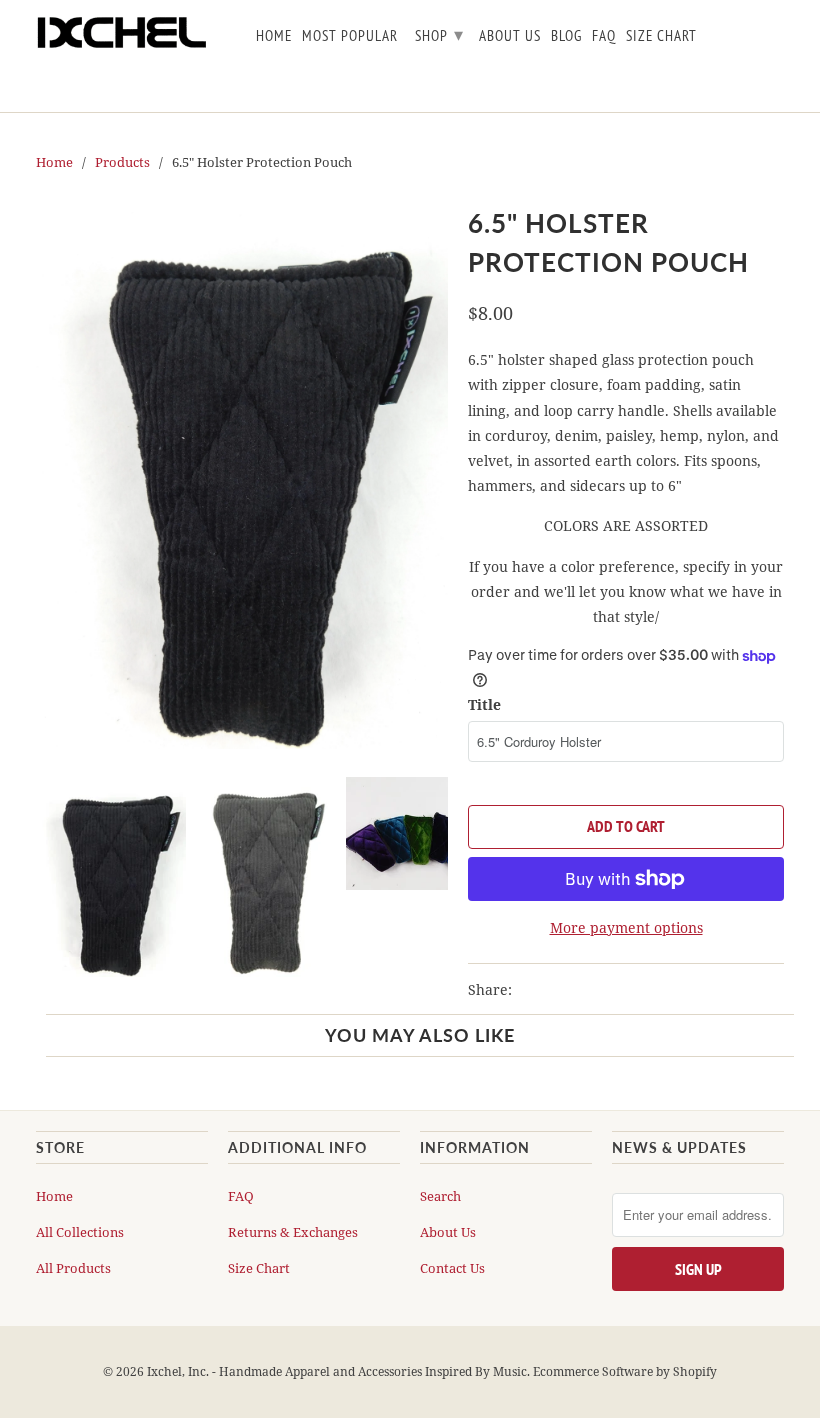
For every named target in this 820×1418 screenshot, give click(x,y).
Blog (566, 36)
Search (440, 1196)
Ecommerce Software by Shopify (625, 1371)
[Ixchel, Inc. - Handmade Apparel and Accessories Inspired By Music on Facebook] (744, 39)
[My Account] (772, 39)
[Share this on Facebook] (568, 990)
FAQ (241, 1196)
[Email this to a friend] (639, 990)
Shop (439, 34)
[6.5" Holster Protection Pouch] (242, 474)
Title (484, 704)
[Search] (744, 84)
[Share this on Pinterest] (604, 990)
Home (54, 1196)
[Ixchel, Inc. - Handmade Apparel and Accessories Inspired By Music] (122, 32)
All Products (73, 1268)
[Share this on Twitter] (532, 990)
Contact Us (452, 1268)
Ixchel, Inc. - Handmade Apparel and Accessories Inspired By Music (337, 1371)
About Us (448, 1232)
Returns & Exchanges (293, 1232)
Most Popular (350, 36)
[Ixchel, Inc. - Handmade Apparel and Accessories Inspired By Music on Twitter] (716, 39)
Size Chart (259, 1268)
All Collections (80, 1232)
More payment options (626, 927)
